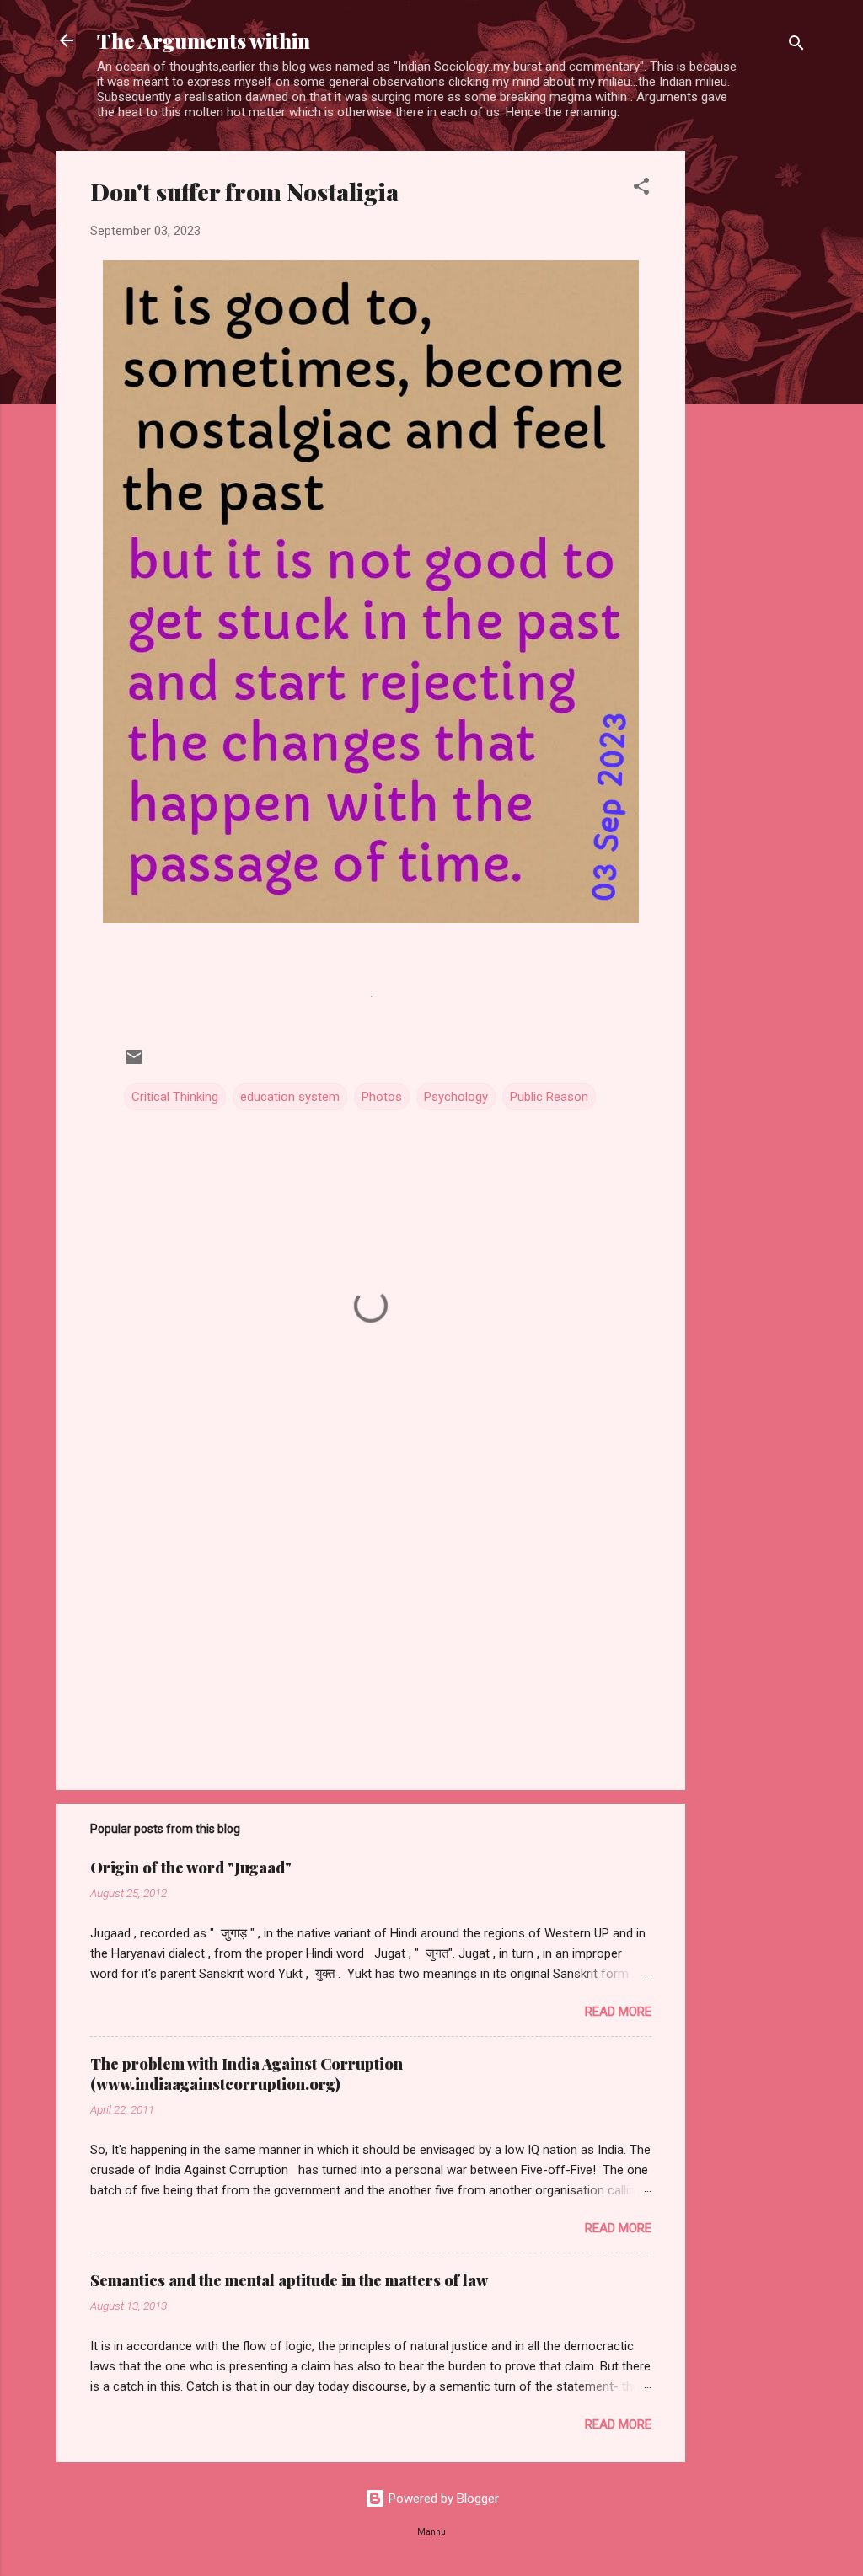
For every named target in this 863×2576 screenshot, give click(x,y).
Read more (618, 2012)
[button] (641, 189)
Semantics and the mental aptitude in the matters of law (289, 2280)
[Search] (796, 46)
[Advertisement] (753, 404)
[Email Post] (134, 1063)
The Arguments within (204, 40)
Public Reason (549, 1097)
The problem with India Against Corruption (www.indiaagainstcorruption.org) (247, 2074)
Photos (382, 1097)
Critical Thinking (175, 1097)
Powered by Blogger (442, 2499)
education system (290, 1097)
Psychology (456, 1097)
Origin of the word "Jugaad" (191, 1868)
